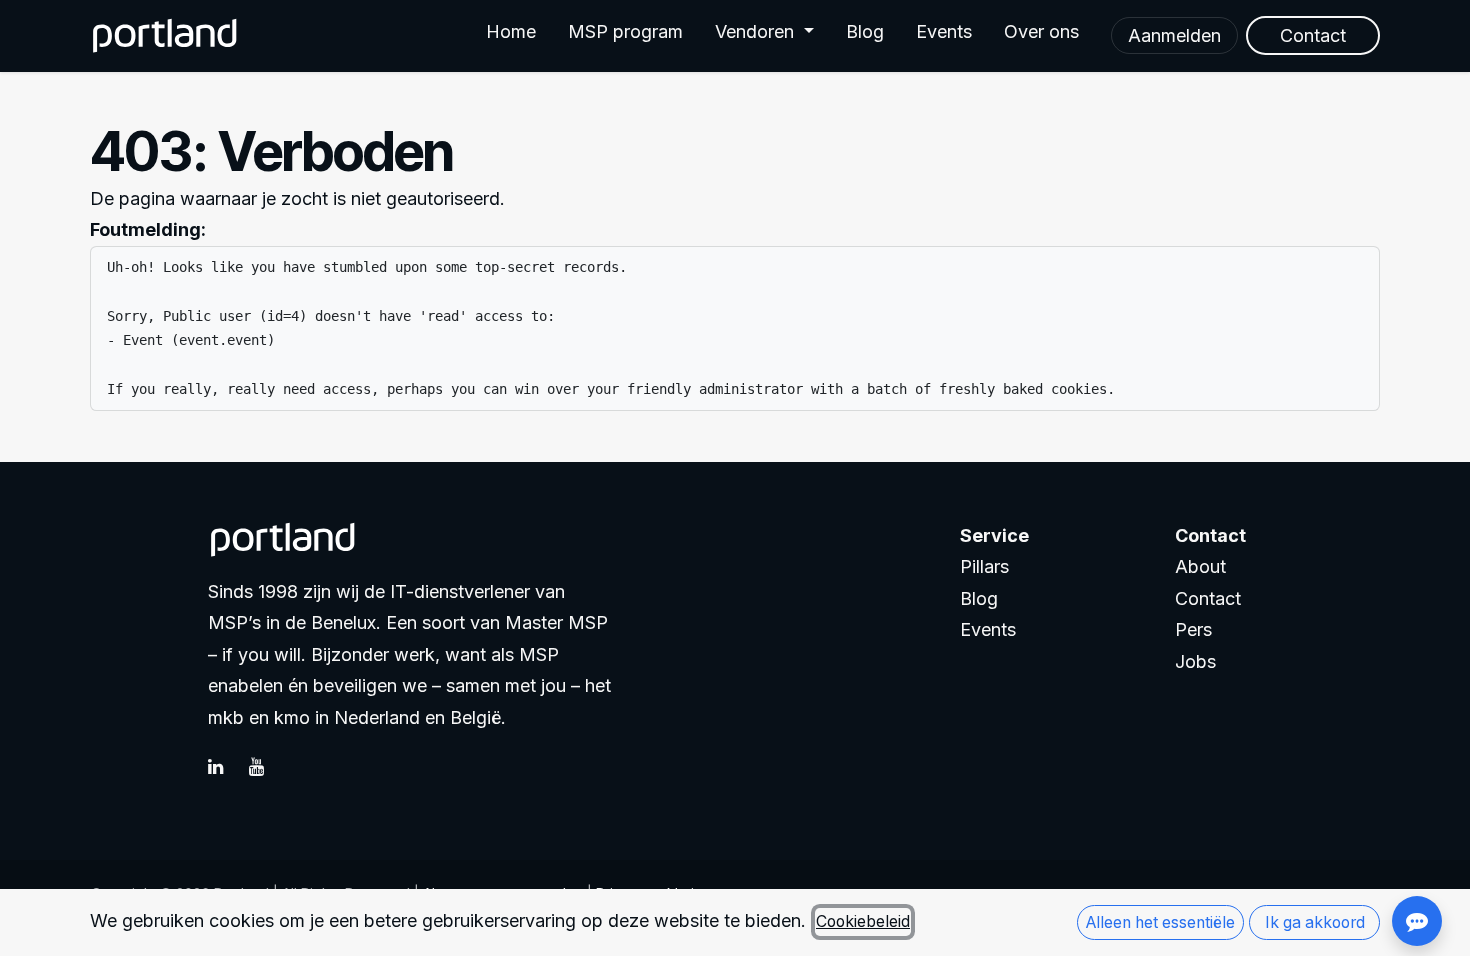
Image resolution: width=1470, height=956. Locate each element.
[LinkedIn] (226, 767)
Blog (979, 598)
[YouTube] (267, 767)
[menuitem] (511, 36)
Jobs (1195, 661)
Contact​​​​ (1313, 35)
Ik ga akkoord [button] (1315, 922)
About (1200, 566)
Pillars (984, 566)
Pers (1193, 629)
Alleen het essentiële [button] (1160, 922)
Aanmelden (1174, 35)
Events (988, 629)
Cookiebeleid (863, 921)
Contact (1208, 598)
